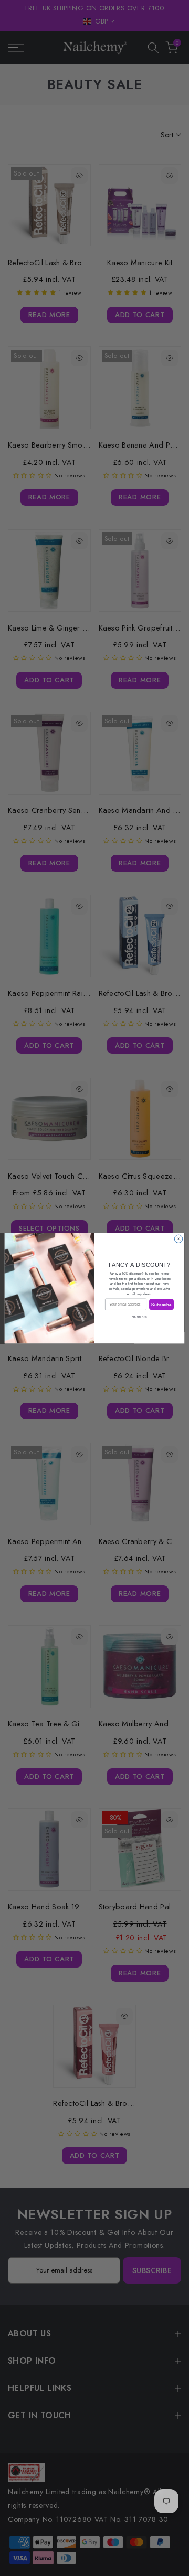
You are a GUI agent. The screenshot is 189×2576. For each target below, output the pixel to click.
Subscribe (161, 1304)
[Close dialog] (178, 1239)
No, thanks (139, 1316)
